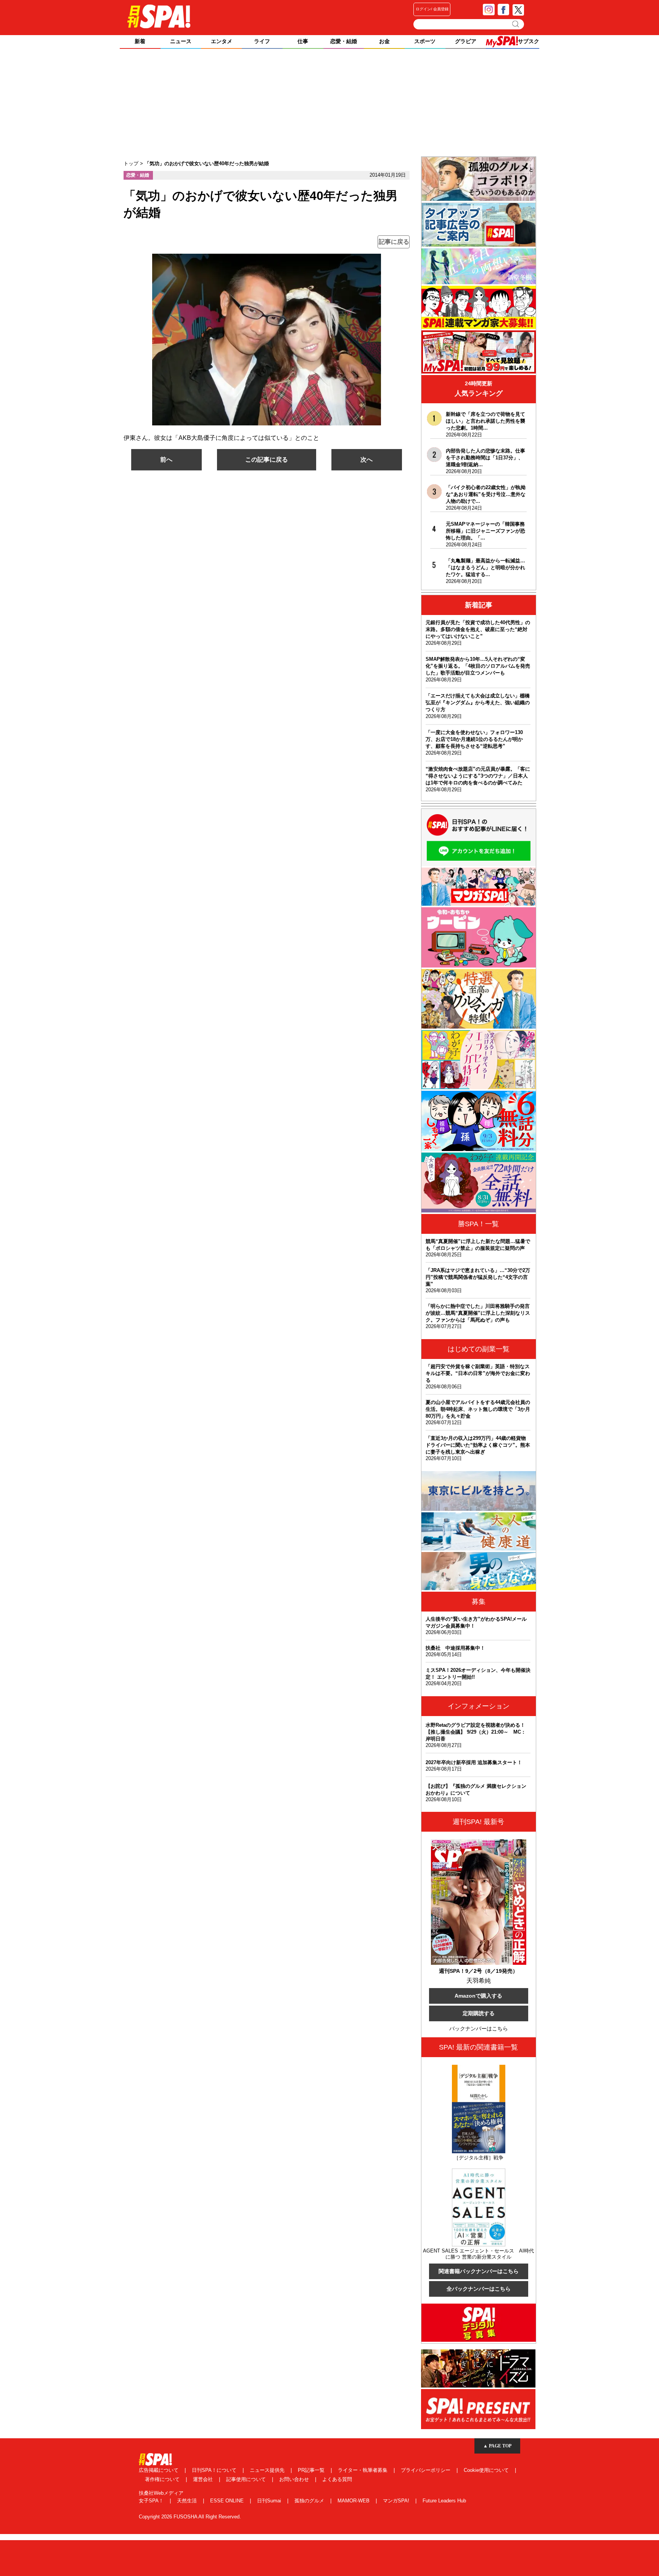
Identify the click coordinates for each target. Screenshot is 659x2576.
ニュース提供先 (268, 2470)
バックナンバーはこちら (479, 2029)
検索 (516, 24)
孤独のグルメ (310, 2501)
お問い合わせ (295, 2479)
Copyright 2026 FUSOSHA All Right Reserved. (190, 2517)
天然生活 (188, 2501)
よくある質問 (337, 2479)
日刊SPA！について (215, 2470)
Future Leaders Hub (444, 2501)
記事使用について (247, 2479)
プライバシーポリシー (426, 2470)
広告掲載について (159, 2470)
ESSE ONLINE (228, 2501)
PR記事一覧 (312, 2470)
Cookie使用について (487, 2470)
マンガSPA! (397, 2501)
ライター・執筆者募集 (363, 2470)
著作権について (163, 2479)
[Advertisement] (329, 103)
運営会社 (204, 2479)
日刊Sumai (270, 2501)
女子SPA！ (152, 2501)
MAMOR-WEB (354, 2501)
